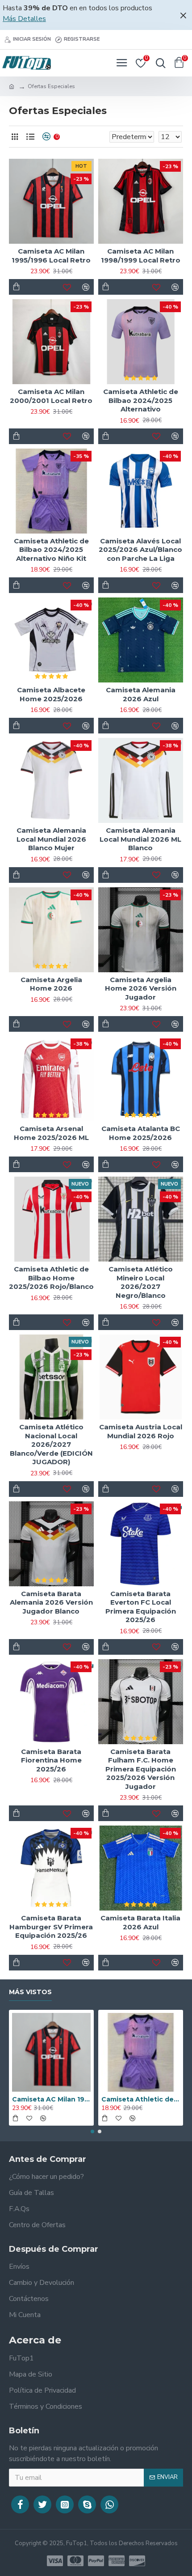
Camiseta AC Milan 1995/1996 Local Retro (51, 256)
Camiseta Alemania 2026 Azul (141, 694)
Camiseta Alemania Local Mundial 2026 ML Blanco (140, 839)
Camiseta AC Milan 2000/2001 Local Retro (51, 396)
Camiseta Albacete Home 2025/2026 (51, 694)
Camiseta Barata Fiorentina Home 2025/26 (51, 1760)
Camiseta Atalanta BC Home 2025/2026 (141, 1133)
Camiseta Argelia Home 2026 (51, 984)
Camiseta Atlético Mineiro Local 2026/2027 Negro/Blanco (141, 1282)
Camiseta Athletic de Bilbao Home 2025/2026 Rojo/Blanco (51, 1278)
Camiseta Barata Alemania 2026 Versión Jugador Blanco (51, 1602)
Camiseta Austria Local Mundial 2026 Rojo (141, 1431)
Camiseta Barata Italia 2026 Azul (140, 1922)
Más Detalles (24, 19)
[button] (92, 2131)
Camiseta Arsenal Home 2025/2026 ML (51, 1133)
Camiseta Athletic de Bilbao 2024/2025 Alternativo (141, 400)
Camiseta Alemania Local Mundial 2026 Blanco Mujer (51, 839)
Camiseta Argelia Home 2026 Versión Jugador (141, 988)
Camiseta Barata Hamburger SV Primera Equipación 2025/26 (51, 1927)
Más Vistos (30, 1992)
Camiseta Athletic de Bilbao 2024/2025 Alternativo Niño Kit (51, 550)
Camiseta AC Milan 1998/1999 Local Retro (141, 256)
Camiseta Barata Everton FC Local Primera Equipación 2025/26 (141, 1607)
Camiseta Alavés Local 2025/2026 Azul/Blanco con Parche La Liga (140, 550)
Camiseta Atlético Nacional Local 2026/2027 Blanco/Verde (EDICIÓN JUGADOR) (51, 1444)
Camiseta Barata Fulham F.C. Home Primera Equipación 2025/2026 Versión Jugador (141, 1769)
